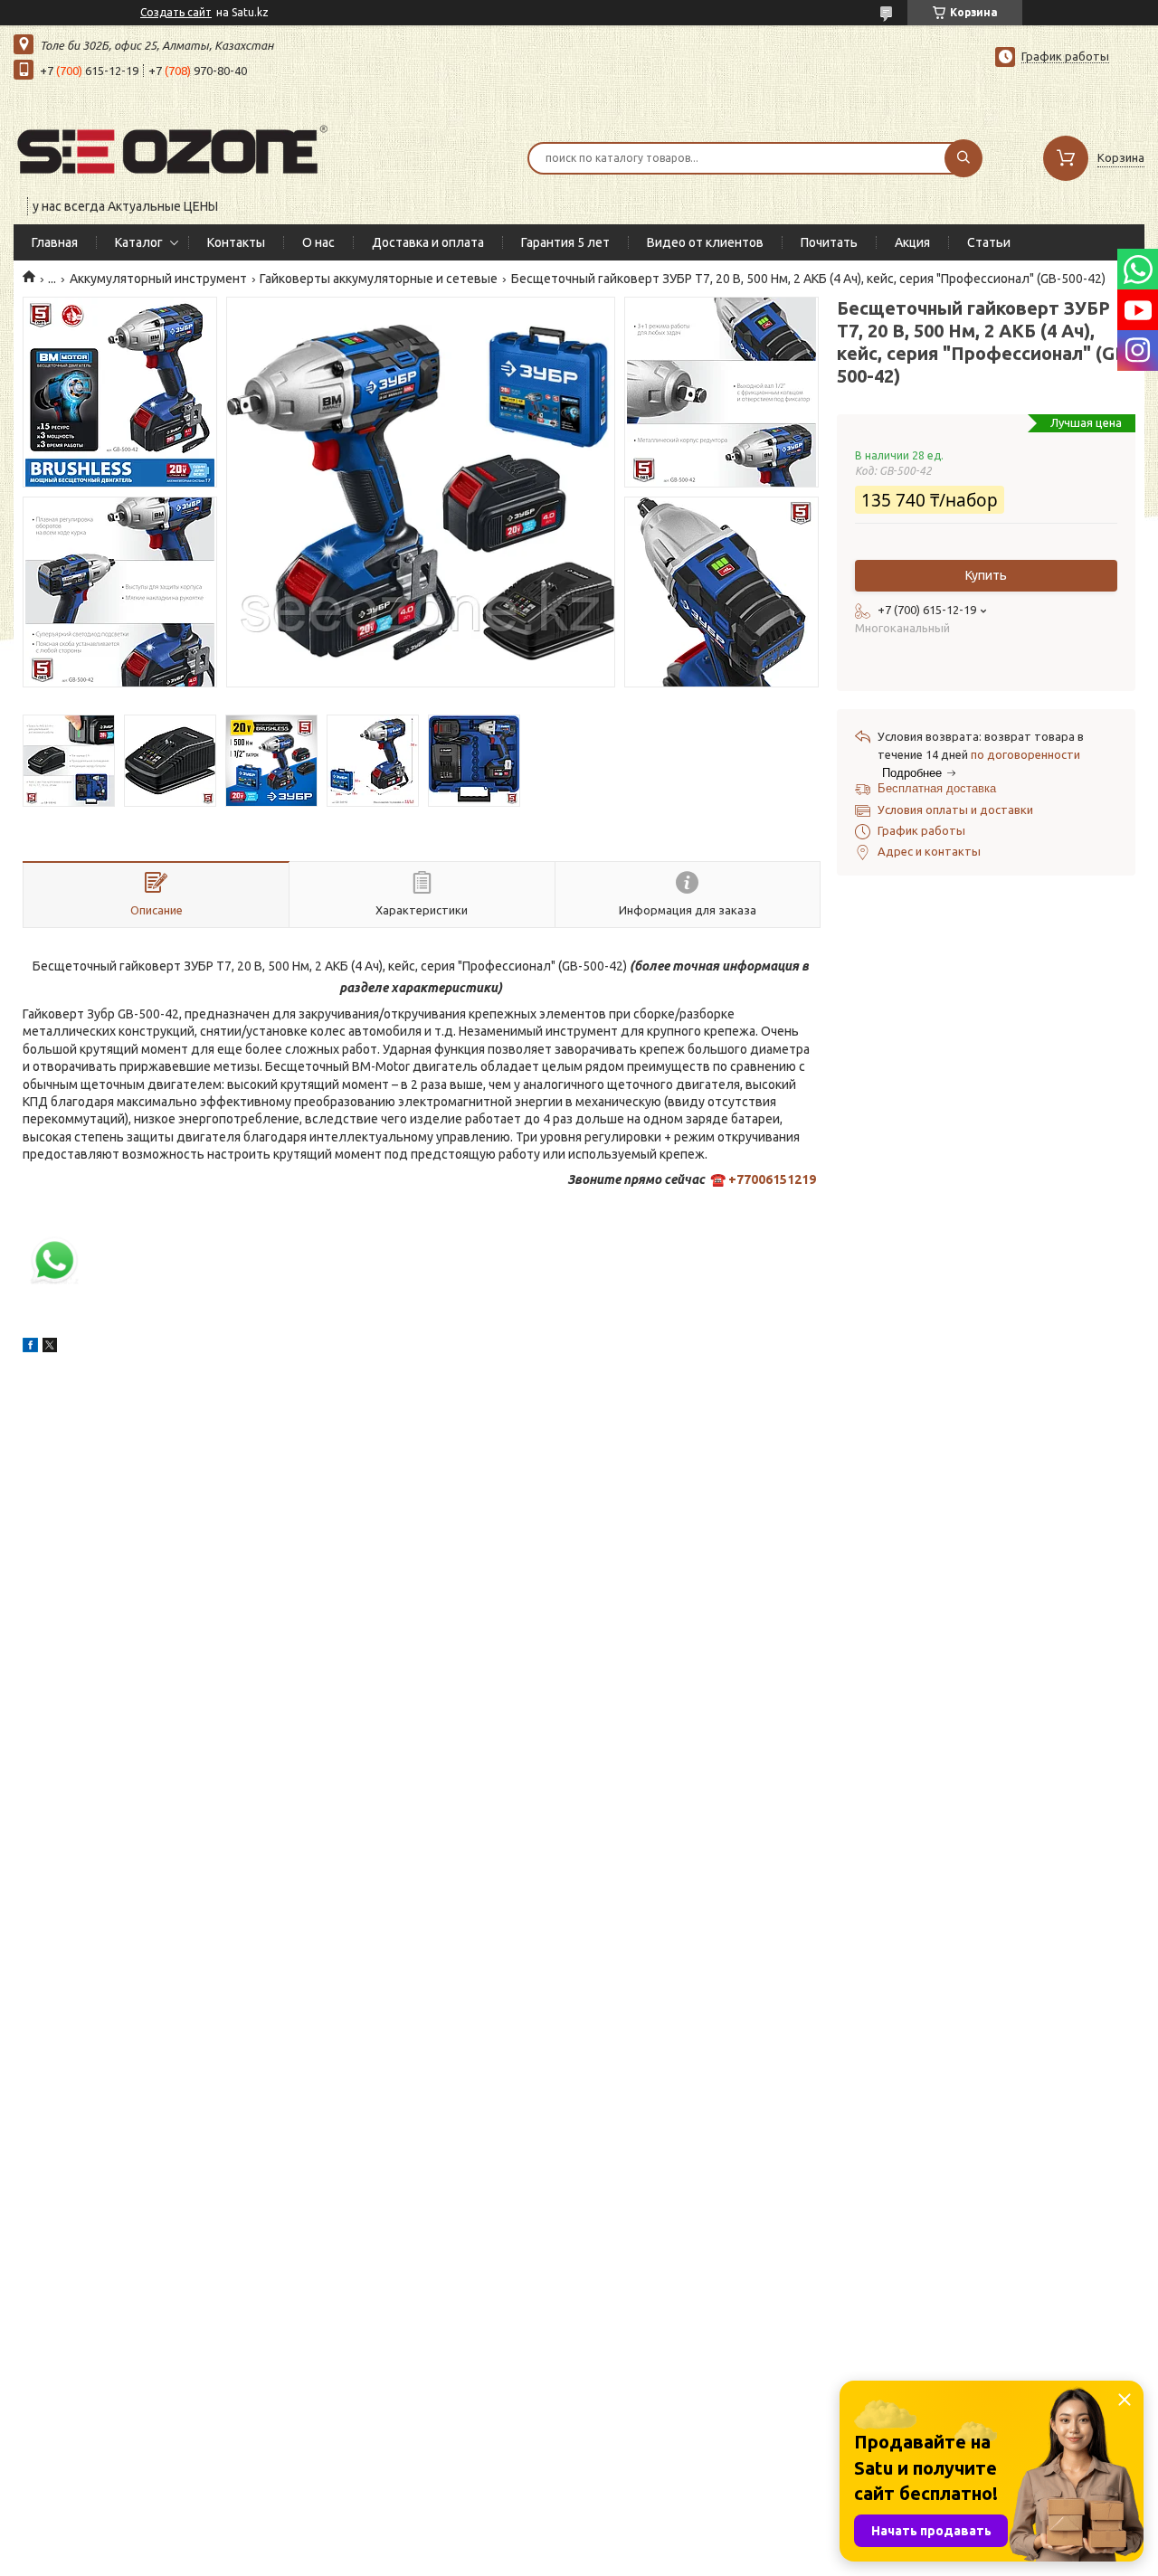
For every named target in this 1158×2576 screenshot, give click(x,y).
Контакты (236, 242)
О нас (318, 242)
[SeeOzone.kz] (172, 147)
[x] (50, 1348)
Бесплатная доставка (937, 788)
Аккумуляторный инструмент (158, 279)
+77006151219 (772, 1179)
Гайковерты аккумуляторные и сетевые (379, 279)
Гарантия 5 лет (565, 242)
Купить (986, 575)
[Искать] (963, 158)
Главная (55, 242)
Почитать (829, 242)
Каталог (139, 242)
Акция (912, 242)
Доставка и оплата (428, 242)
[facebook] (30, 1348)
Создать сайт (176, 12)
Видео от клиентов (705, 242)
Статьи (989, 242)
